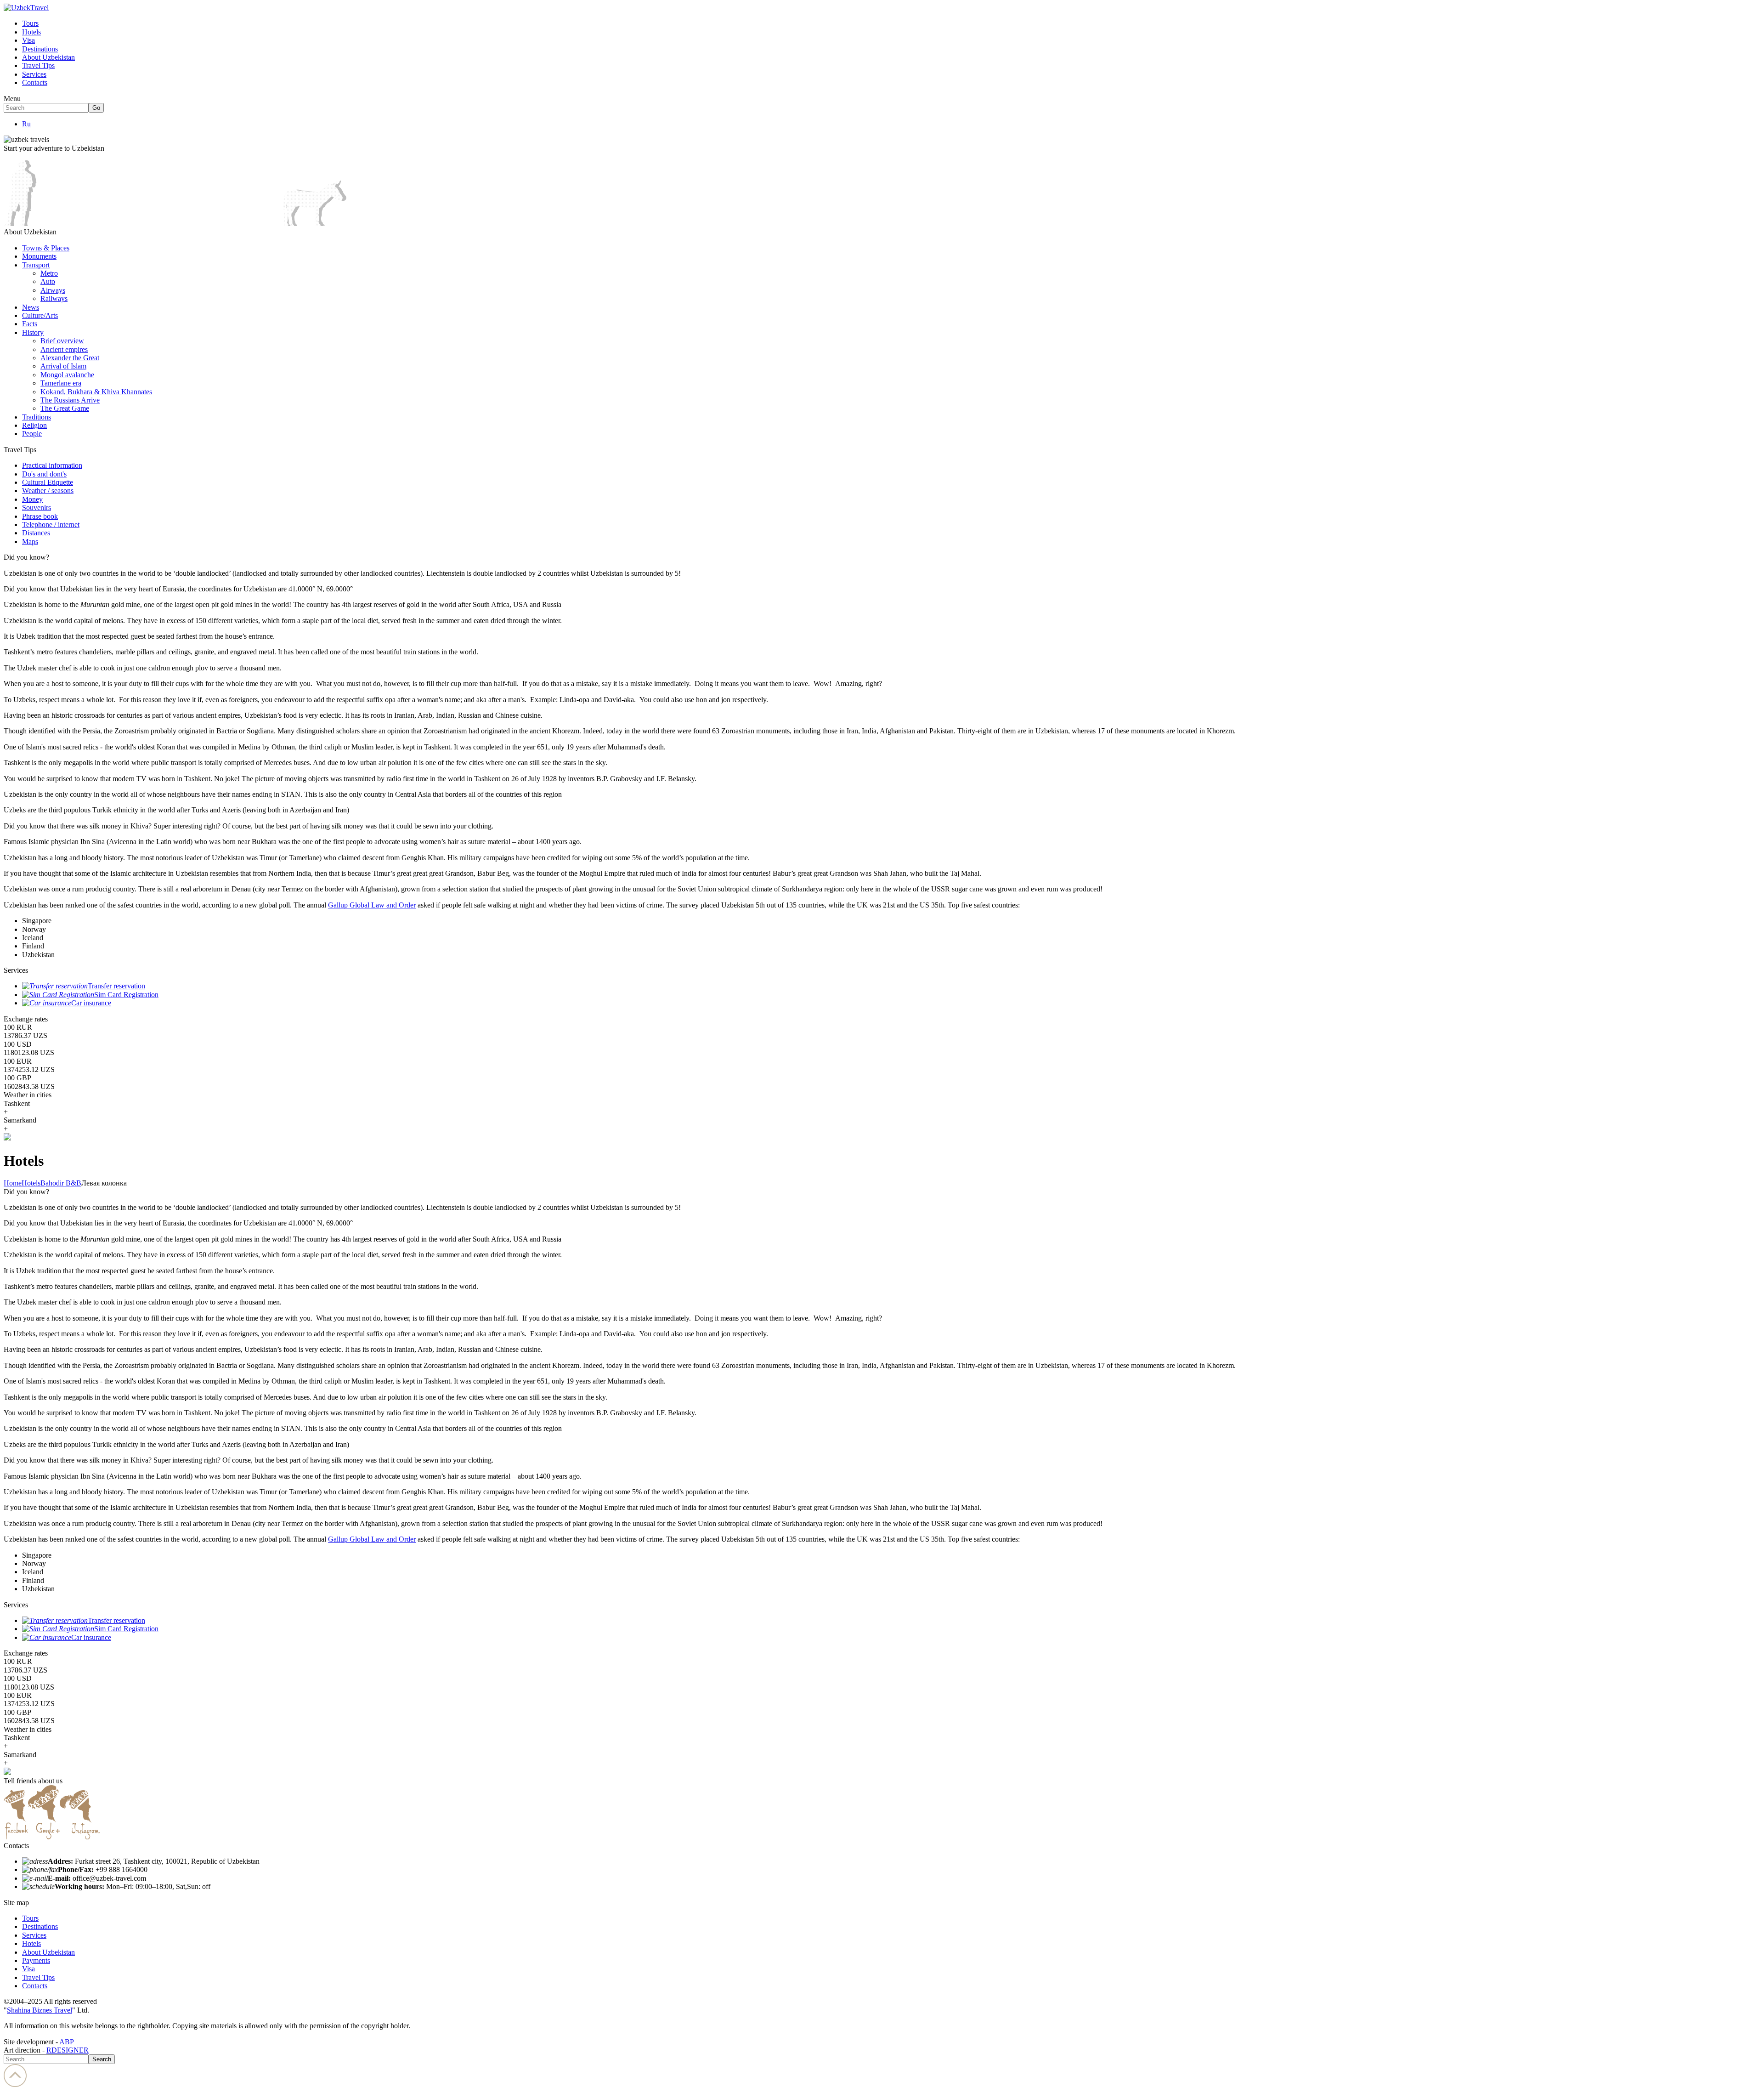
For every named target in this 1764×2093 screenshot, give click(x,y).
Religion (34, 425)
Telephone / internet (51, 525)
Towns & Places (46, 248)
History (33, 332)
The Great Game (65, 408)
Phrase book (40, 516)
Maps (30, 542)
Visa (28, 40)
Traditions (37, 417)
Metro (49, 273)
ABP (67, 2042)
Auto (48, 281)
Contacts (35, 82)
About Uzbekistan (48, 57)
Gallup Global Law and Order (372, 905)
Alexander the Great (70, 358)
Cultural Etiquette (48, 482)
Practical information (52, 465)
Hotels (31, 32)
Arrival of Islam (63, 366)
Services (34, 74)
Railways (54, 298)
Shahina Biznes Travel (40, 2010)
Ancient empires (64, 349)
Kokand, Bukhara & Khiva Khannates (96, 392)
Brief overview (62, 341)
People (32, 434)
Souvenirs (37, 508)
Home (13, 1183)
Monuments (39, 256)
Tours (30, 23)
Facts (30, 324)
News (31, 307)
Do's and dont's (44, 474)
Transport (36, 265)
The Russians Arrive (70, 400)
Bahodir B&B (61, 1183)
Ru (26, 124)
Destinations (40, 49)
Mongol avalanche (67, 375)
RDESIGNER (68, 2050)
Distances (36, 533)
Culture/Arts (40, 315)
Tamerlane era (61, 383)
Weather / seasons (48, 491)
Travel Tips (38, 65)
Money (32, 499)
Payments (36, 1960)
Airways (53, 290)
